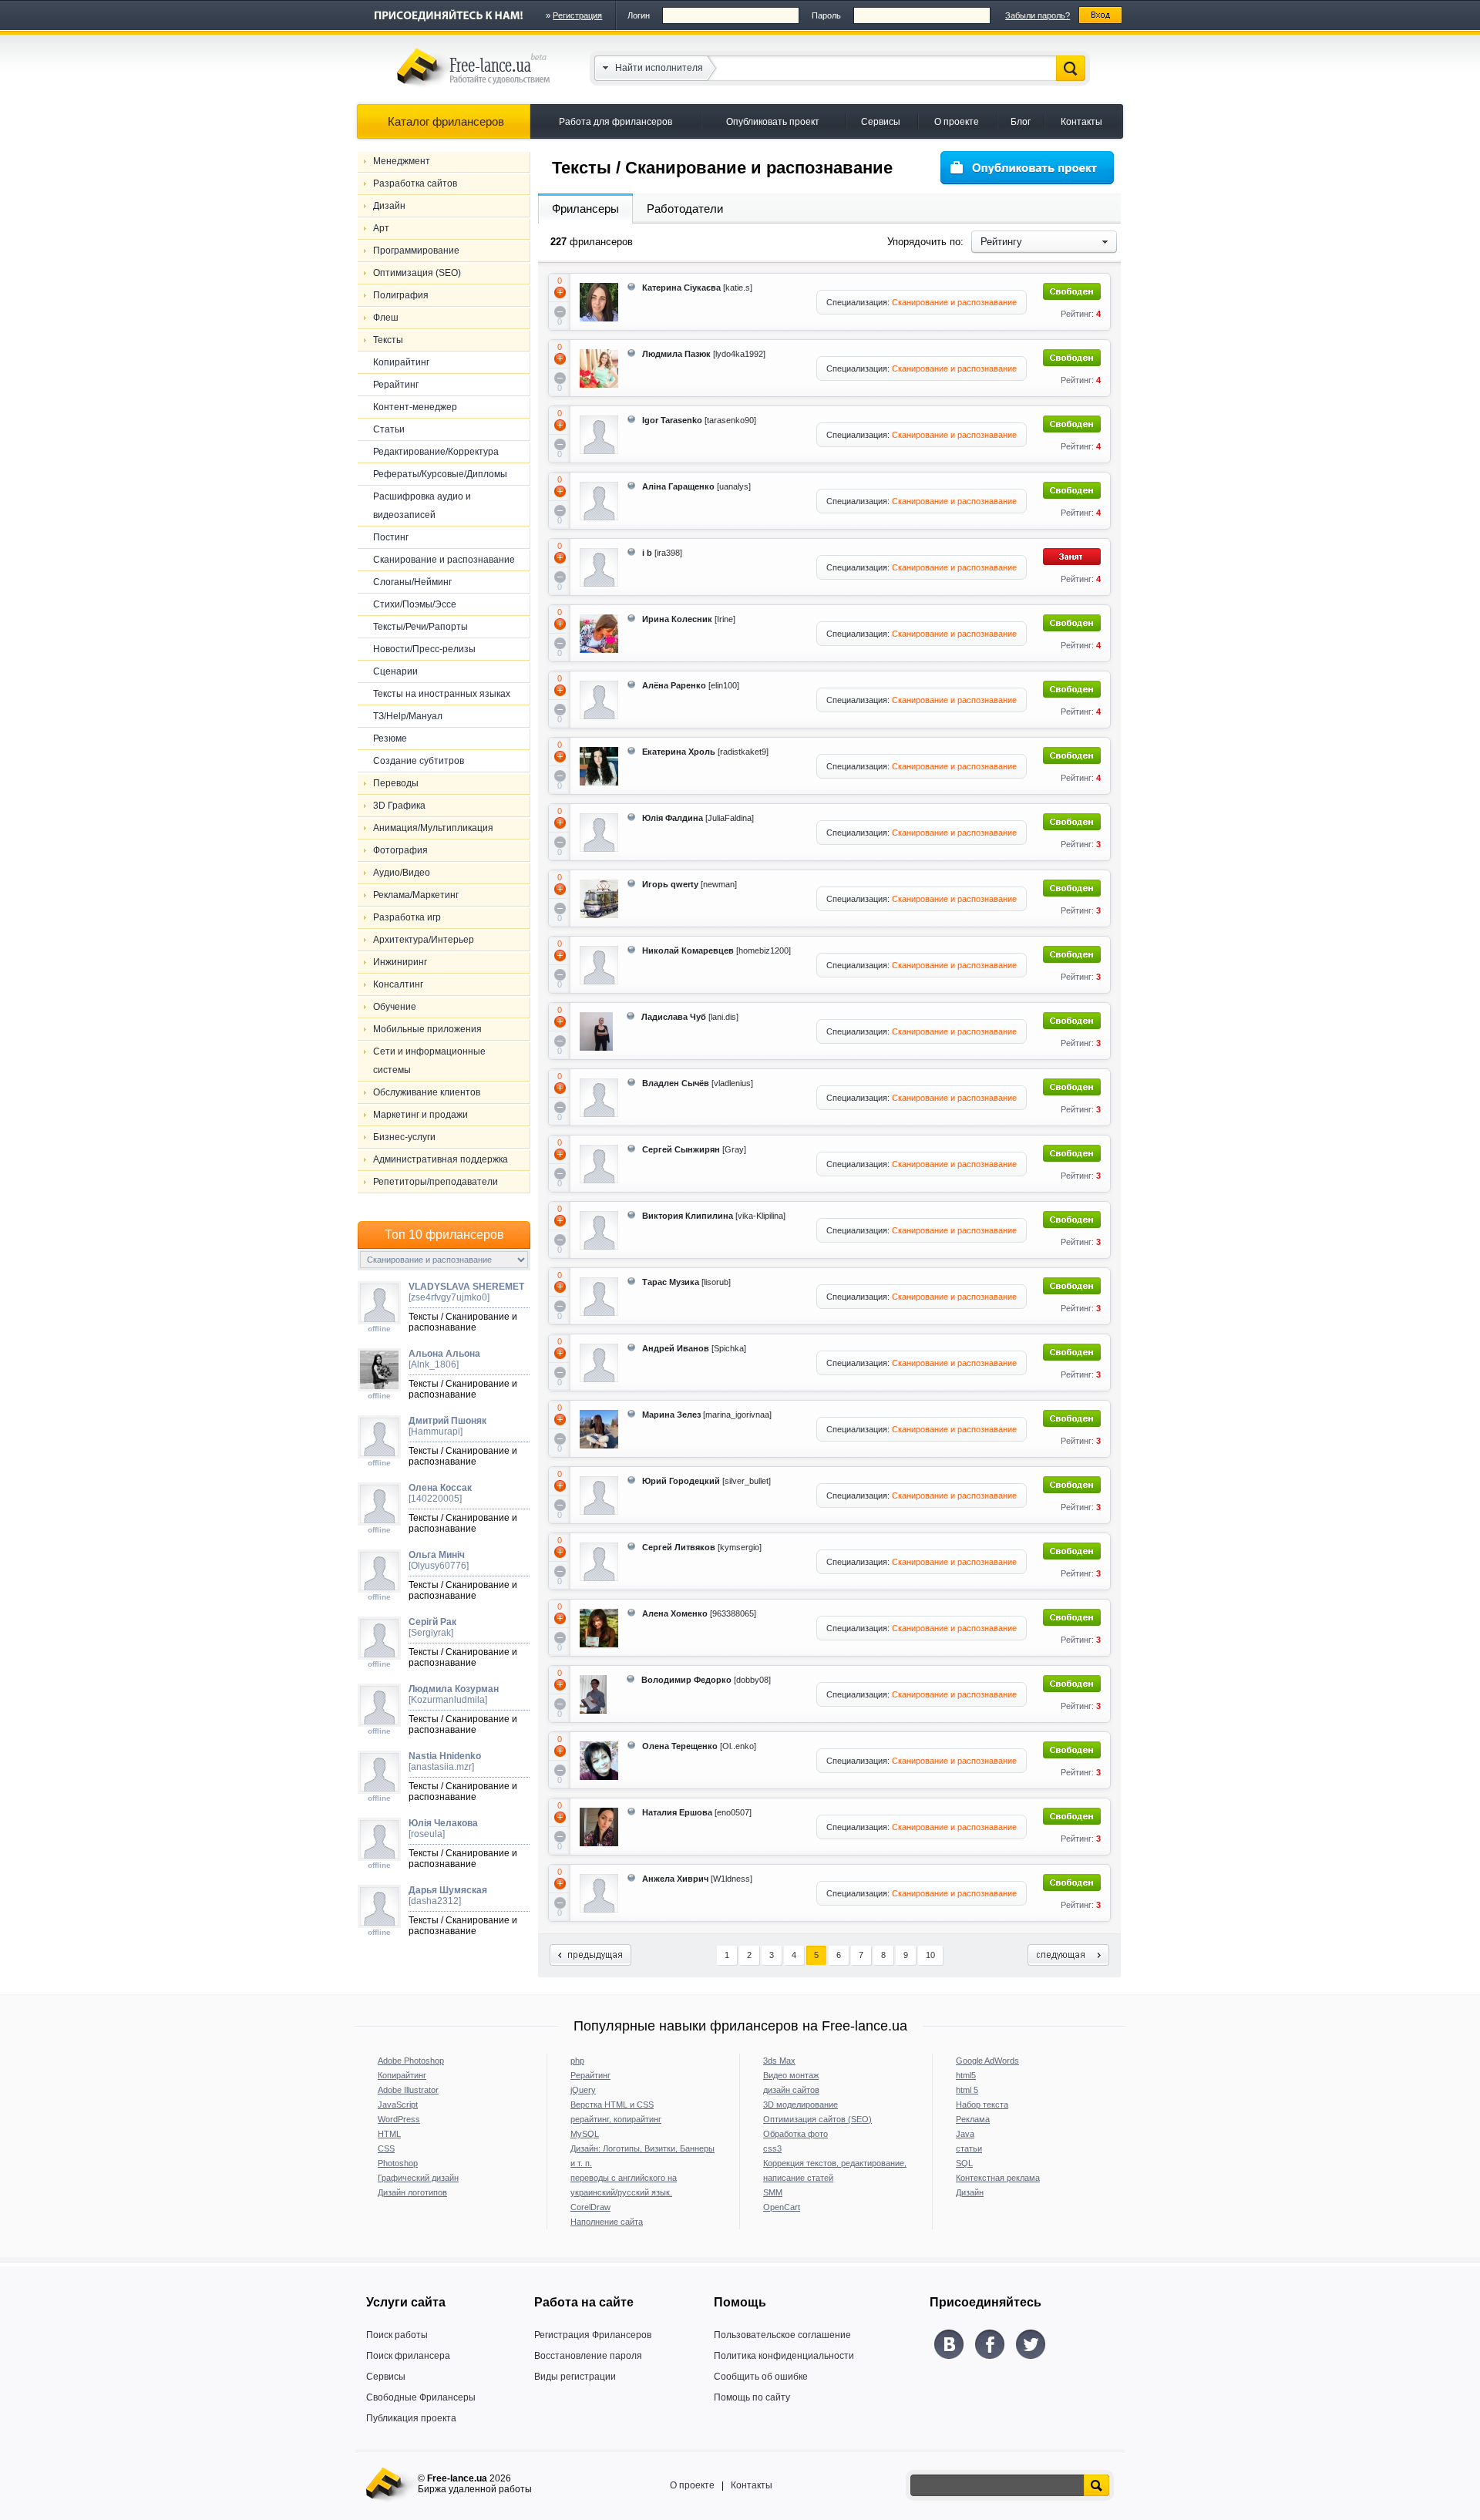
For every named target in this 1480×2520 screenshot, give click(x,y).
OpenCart (782, 2207)
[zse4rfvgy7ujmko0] (466, 1292)
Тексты (388, 340)
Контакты (1081, 122)
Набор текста (982, 2104)
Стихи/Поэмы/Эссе (415, 604)
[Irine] (689, 619)
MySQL (585, 2134)
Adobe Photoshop (411, 2061)
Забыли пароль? (1038, 15)
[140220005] (440, 1493)
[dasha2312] (448, 1896)
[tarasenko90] (699, 420)
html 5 (967, 2090)
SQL (964, 2163)
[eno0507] (697, 1812)
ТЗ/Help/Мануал (408, 716)
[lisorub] (686, 1282)
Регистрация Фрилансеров (593, 2335)
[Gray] (694, 1149)
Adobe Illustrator (408, 2090)
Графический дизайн (418, 2178)
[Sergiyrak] (432, 1627)
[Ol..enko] (699, 1746)
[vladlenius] (698, 1083)
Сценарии (395, 671)
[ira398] (662, 553)
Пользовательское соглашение (782, 2335)
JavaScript (398, 2104)
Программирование (416, 251)
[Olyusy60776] (439, 1560)
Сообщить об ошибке (761, 2377)
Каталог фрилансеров (446, 121)
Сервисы (881, 122)
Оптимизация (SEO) (417, 273)
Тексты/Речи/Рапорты (420, 627)
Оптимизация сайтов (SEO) (817, 2119)
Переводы (396, 783)
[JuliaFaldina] (698, 818)
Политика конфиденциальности (784, 2356)
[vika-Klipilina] (714, 1216)
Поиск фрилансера (408, 2356)
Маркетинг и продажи (420, 1115)
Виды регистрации (575, 2377)
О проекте (957, 122)
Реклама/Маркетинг (416, 895)
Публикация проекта (411, 2418)
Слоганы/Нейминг (412, 582)
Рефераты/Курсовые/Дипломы (440, 474)
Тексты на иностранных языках (442, 694)
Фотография (400, 850)
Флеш (386, 318)
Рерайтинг (396, 385)
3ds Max (779, 2061)
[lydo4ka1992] (704, 354)
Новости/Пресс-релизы (424, 649)
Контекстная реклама (998, 2178)
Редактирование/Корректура (436, 452)
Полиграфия (401, 295)
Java (965, 2134)
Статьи (389, 429)
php (577, 2061)
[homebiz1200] (716, 950)
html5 (966, 2075)
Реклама (973, 2119)
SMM (773, 2192)
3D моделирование (801, 2104)
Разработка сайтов (415, 183)
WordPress (399, 2119)
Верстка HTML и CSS (612, 2104)
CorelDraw (590, 2207)
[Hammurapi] (447, 1426)
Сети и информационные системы (429, 1061)
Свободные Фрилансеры (421, 2397)
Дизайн (389, 206)
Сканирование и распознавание (444, 560)
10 (930, 1955)
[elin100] (691, 685)
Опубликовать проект (773, 122)
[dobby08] (706, 1680)
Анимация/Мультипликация (433, 828)
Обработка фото (795, 2134)
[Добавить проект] (1027, 168)
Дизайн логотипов (412, 2192)
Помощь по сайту (752, 2397)
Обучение (395, 1007)
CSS (386, 2148)
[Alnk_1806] (444, 1359)
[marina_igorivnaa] (707, 1415)
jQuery (583, 2090)
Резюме (390, 739)
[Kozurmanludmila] (454, 1694)
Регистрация (577, 15)
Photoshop (398, 2163)
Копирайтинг (401, 362)
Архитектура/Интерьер (424, 940)
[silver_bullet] (706, 1481)
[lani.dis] (690, 1017)
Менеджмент (402, 161)
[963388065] (699, 1613)
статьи (969, 2148)
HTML (389, 2134)
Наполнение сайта (607, 2222)
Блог (1021, 122)
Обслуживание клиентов (427, 1092)
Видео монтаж (791, 2075)
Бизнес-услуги (404, 1137)
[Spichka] (694, 1348)
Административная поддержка (441, 1159)
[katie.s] (697, 288)
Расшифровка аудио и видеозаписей (422, 506)
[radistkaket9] (705, 752)
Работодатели (685, 209)
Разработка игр (407, 917)
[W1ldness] (697, 1879)
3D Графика (399, 806)
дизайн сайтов (791, 2090)
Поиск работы (397, 2335)
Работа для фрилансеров (616, 122)
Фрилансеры (585, 209)
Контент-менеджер (415, 407)
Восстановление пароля (588, 2356)
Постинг (391, 537)
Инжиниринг (400, 962)
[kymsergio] (702, 1547)
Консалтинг (398, 984)
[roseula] (443, 1829)
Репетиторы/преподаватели (436, 1182)
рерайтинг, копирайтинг (616, 2119)
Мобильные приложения (427, 1029)
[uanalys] (696, 486)
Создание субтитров (419, 761)
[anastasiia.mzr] (445, 1761)
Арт (381, 228)
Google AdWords (987, 2061)
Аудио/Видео (402, 873)
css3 (772, 2148)
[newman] (690, 884)
